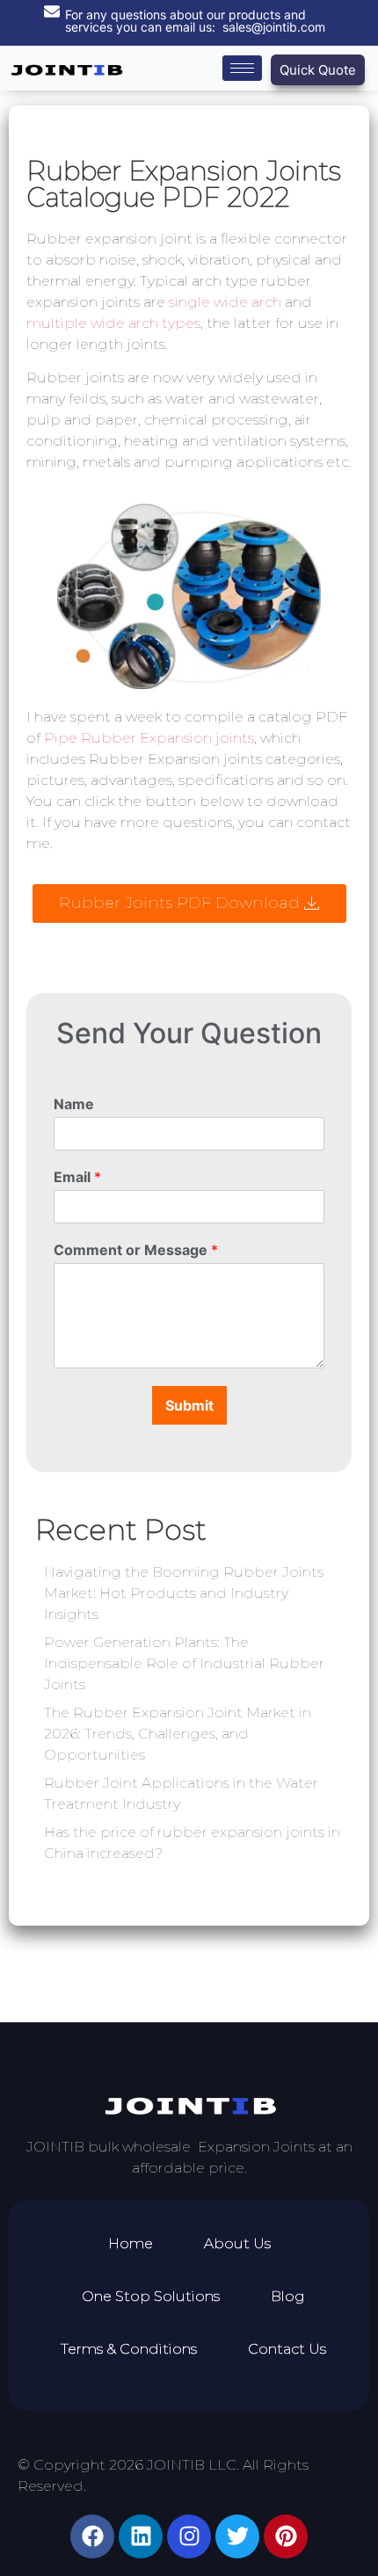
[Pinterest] (286, 2536)
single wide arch (225, 302)
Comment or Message (136, 1250)
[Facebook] (92, 2536)
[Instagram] (189, 2536)
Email (77, 1177)
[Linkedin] (141, 2536)
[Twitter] (237, 2536)
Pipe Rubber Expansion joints (149, 738)
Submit (189, 1405)
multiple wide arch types (113, 323)
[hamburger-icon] (242, 68)
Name (74, 1104)
